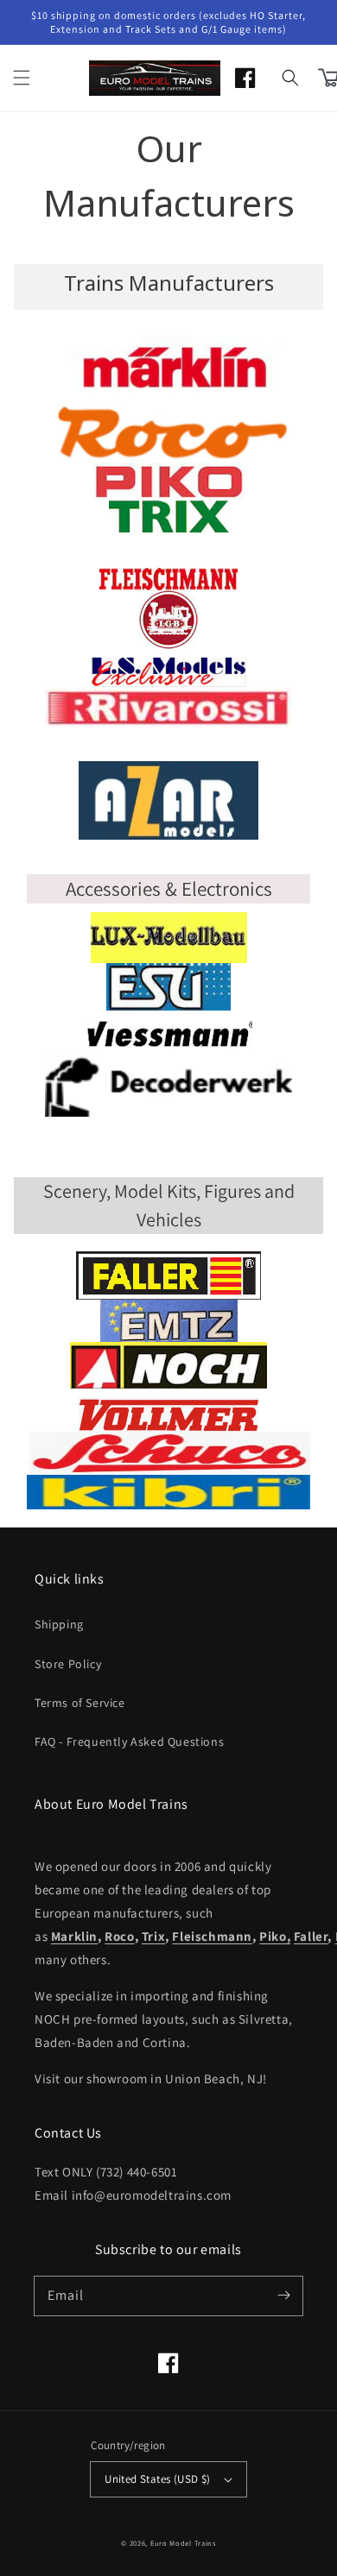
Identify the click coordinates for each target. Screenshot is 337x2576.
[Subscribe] (283, 2296)
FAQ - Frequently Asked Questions (129, 1741)
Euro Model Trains (183, 2543)
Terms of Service (80, 1703)
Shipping (59, 1624)
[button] (22, 78)
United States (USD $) (157, 2479)
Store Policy (68, 1664)
